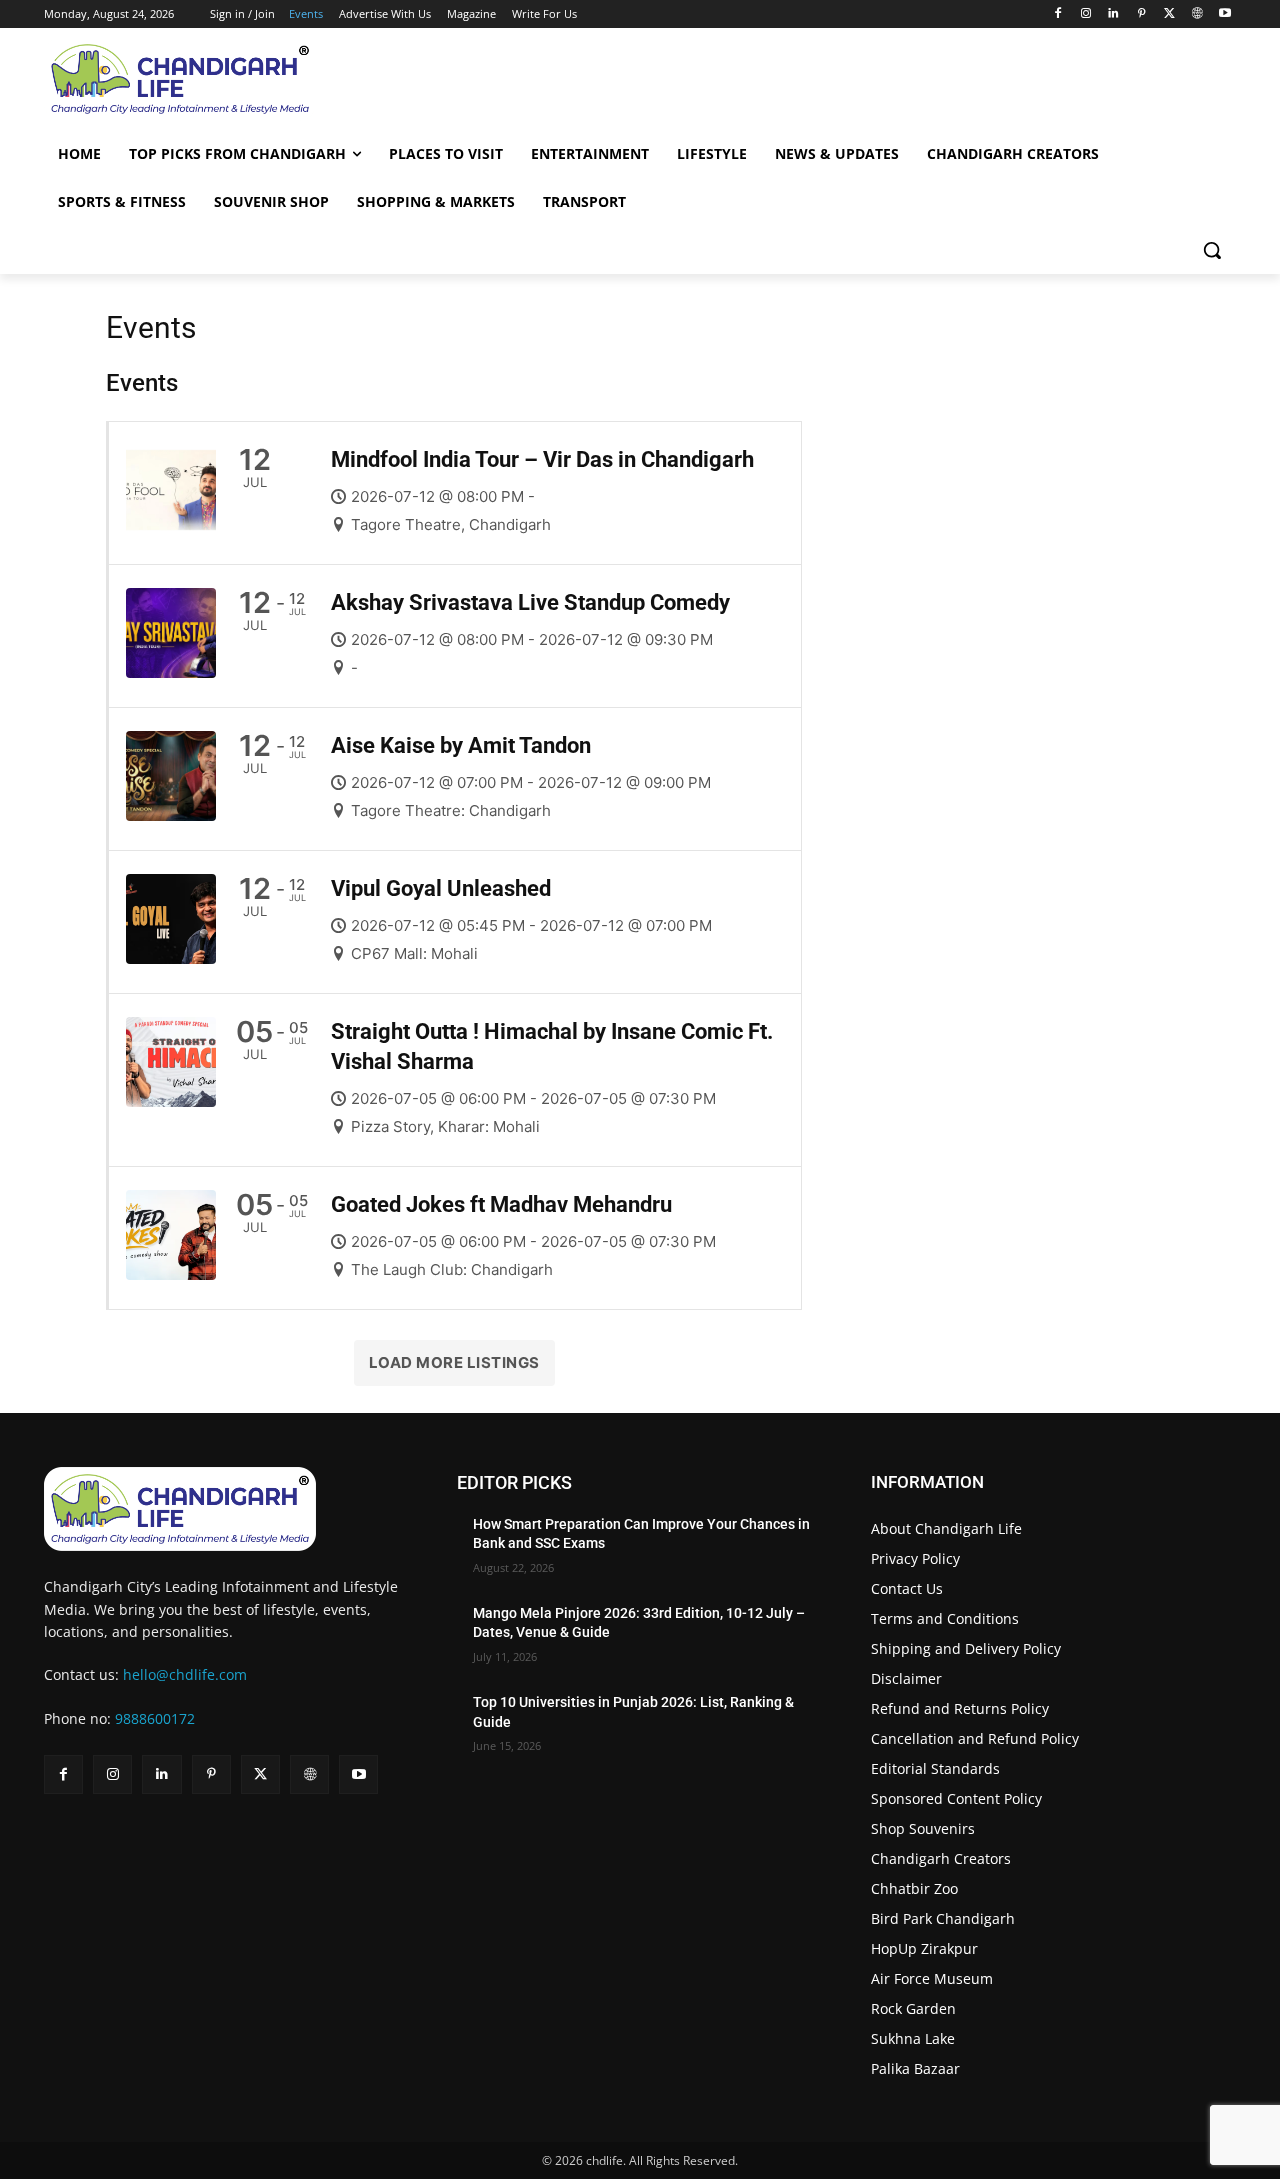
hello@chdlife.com (185, 1674)
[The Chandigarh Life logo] (223, 79)
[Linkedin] (1113, 14)
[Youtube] (1224, 14)
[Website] (1196, 14)
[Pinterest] (1141, 14)
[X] (1169, 14)
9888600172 (155, 1718)
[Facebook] (1057, 14)
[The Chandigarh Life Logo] (226, 1509)
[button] (1212, 250)
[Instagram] (1085, 14)
